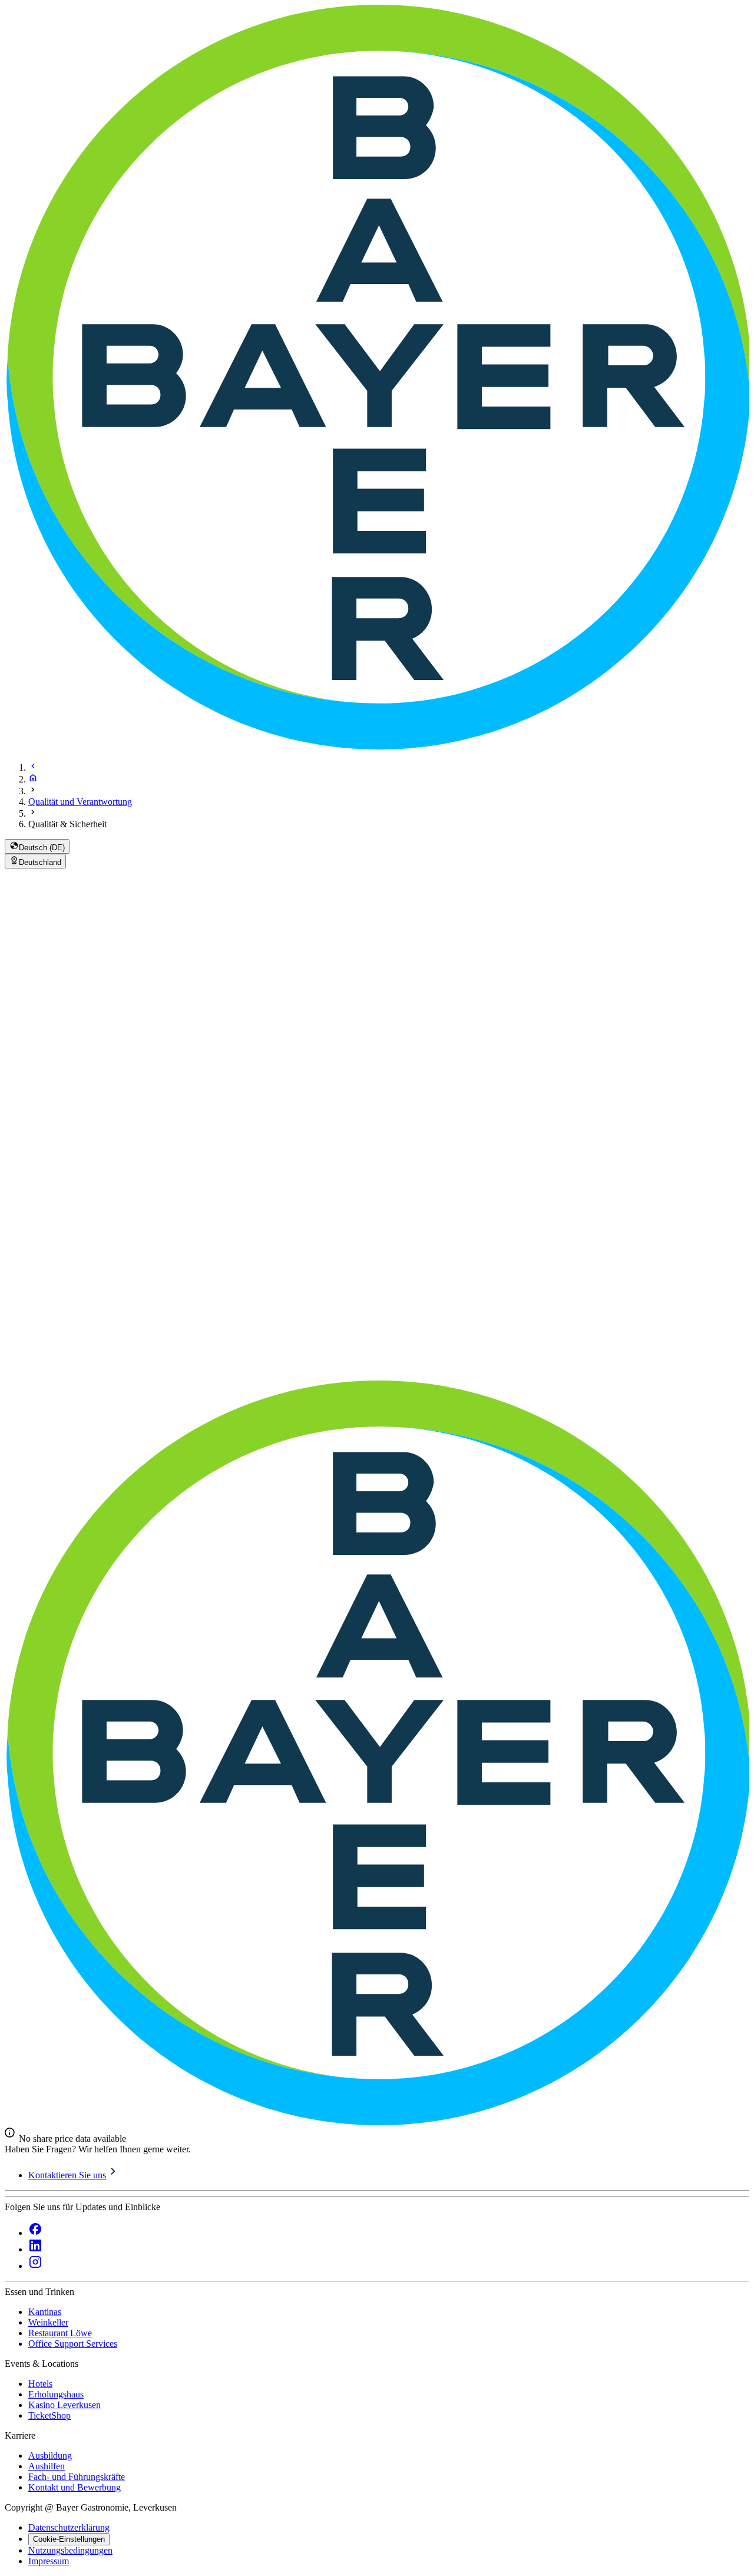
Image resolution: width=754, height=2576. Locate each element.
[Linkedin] (35, 2249)
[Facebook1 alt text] (35, 2233)
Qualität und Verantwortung (80, 802)
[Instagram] (35, 2266)
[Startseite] (33, 779)
